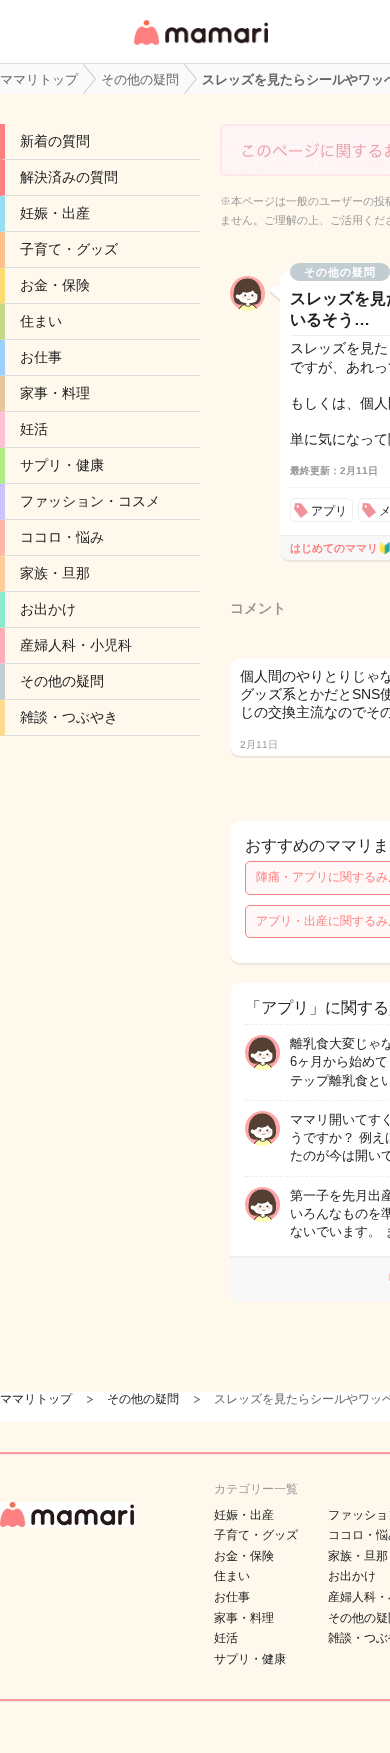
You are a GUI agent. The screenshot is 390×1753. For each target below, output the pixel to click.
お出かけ (48, 609)
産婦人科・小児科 (76, 645)
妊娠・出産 (55, 213)
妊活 (34, 429)
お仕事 (41, 357)
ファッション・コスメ (90, 501)
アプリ (329, 511)
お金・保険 (55, 285)
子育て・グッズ (69, 249)
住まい (41, 321)
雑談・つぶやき (69, 717)
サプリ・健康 (62, 465)
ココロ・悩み (62, 537)
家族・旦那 (55, 573)
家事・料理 (55, 393)
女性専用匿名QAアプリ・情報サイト (200, 46)
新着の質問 (55, 141)
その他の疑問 (62, 681)
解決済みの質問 (69, 177)
